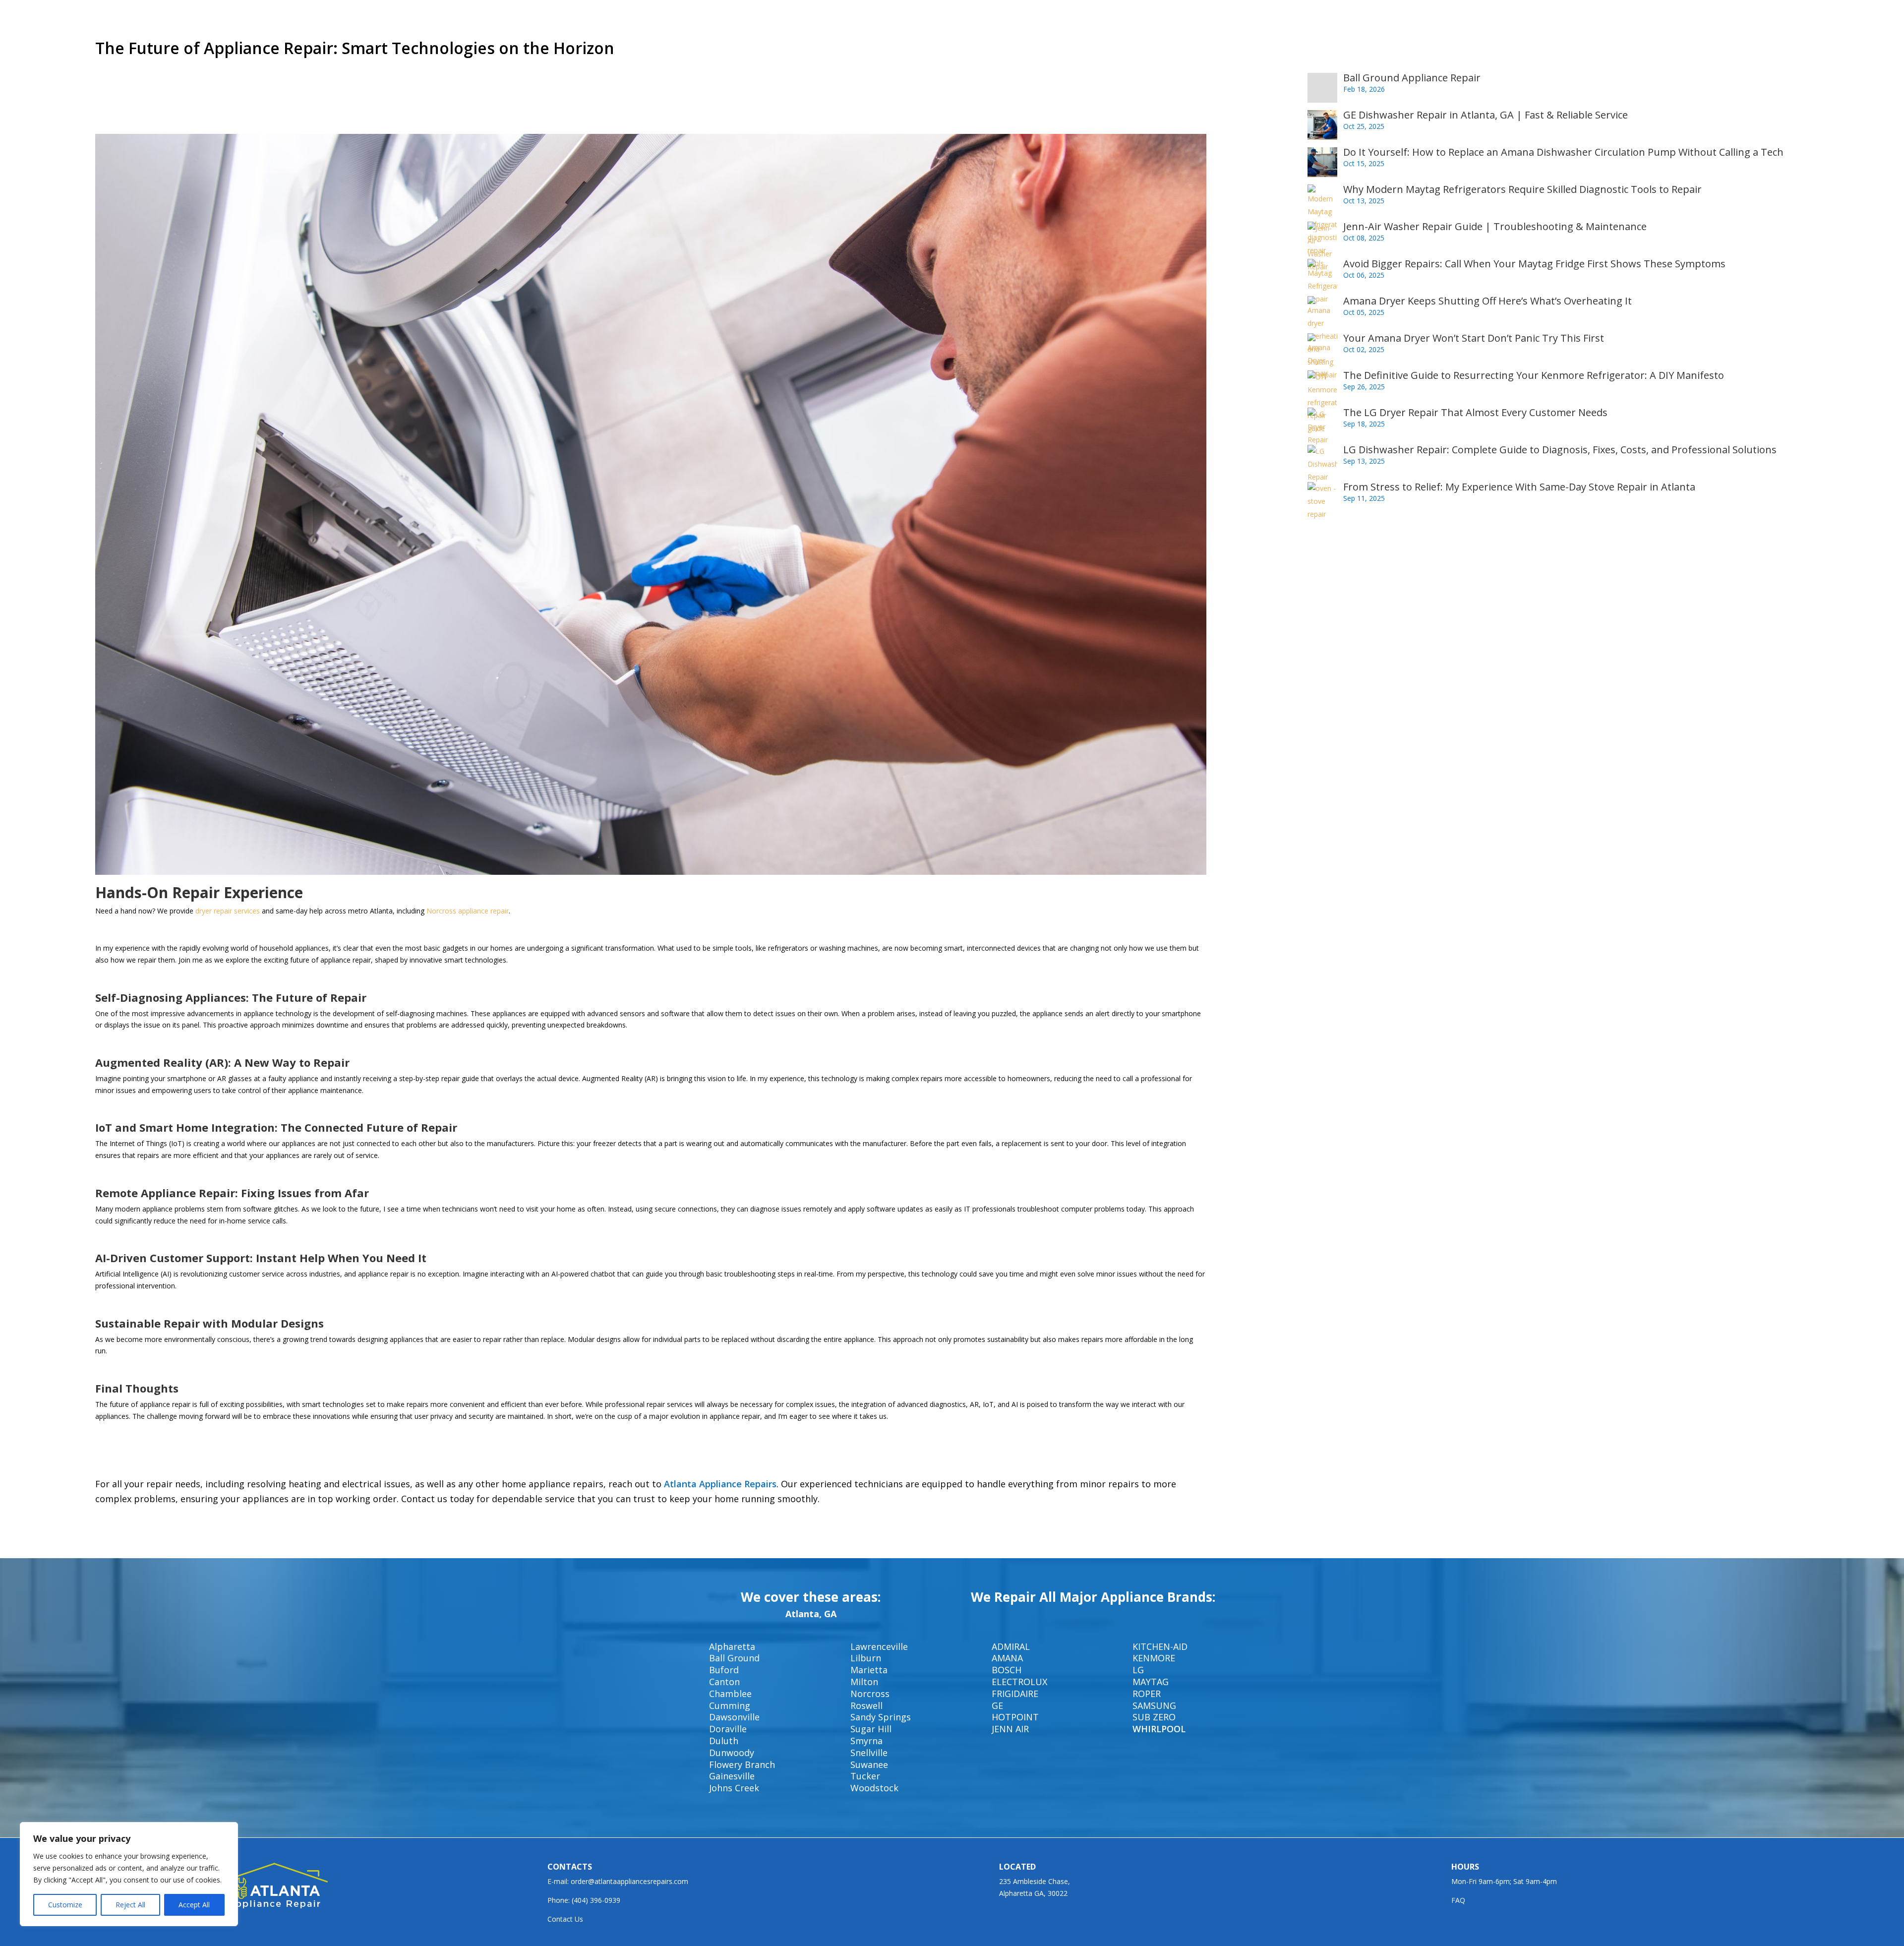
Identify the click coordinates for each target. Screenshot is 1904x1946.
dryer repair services (228, 911)
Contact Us (565, 1919)
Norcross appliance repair (468, 911)
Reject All (130, 1905)
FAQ (1458, 1900)
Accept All (194, 1905)
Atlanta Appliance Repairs (720, 1484)
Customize (65, 1905)
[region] (129, 1874)
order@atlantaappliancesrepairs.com (629, 1881)
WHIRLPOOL (1159, 1729)
